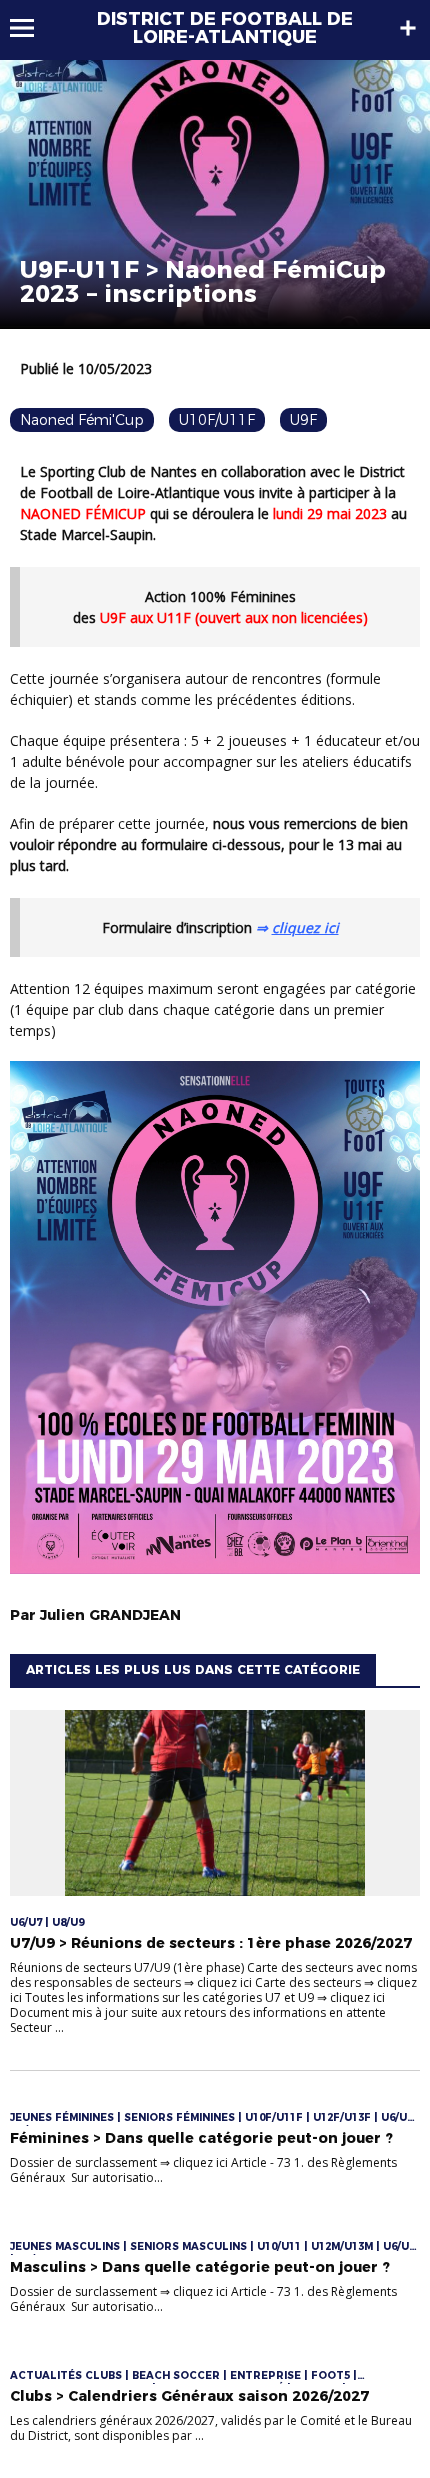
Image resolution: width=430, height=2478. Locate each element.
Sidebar (408, 28)
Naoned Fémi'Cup (82, 420)
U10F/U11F (217, 420)
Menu (31, 28)
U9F (303, 420)
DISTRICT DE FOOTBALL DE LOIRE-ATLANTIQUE (225, 28)
